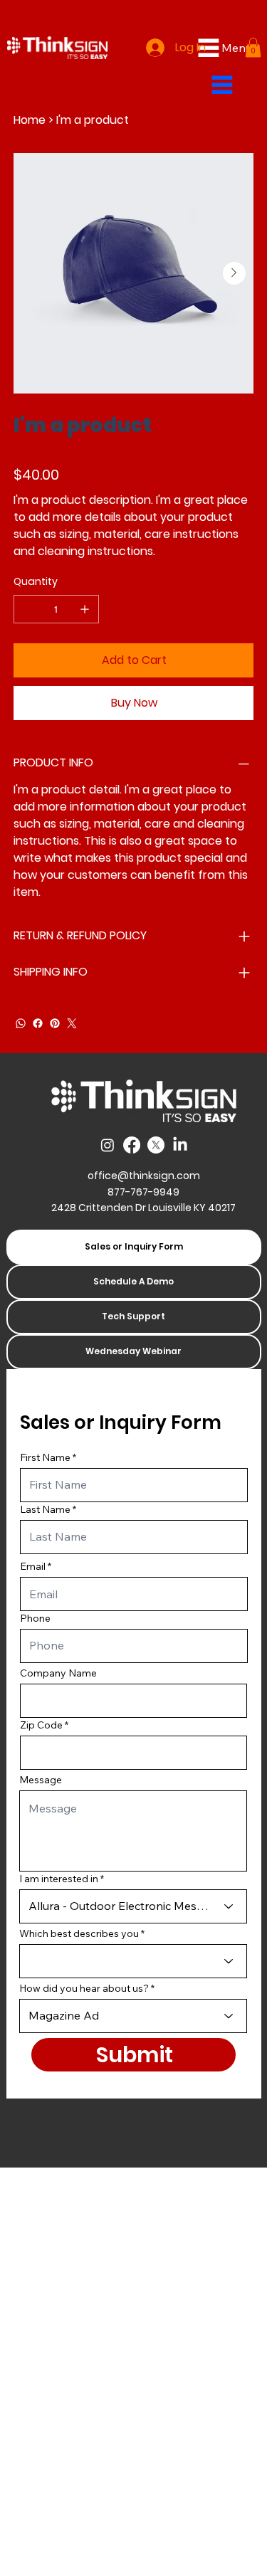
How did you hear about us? (84, 1988)
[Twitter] (72, 1023)
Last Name (45, 1509)
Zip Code (41, 1725)
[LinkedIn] (180, 1145)
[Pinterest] (55, 1023)
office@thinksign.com (144, 1176)
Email (33, 1566)
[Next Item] (234, 273)
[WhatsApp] (21, 1023)
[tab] (134, 1247)
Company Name (58, 1673)
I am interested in (59, 1879)
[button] (253, 47)
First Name (45, 1457)
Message (41, 1780)
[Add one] (85, 609)
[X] (156, 1145)
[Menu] (222, 85)
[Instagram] (108, 1145)
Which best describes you (79, 1933)
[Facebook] (38, 1023)
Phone (35, 1618)
